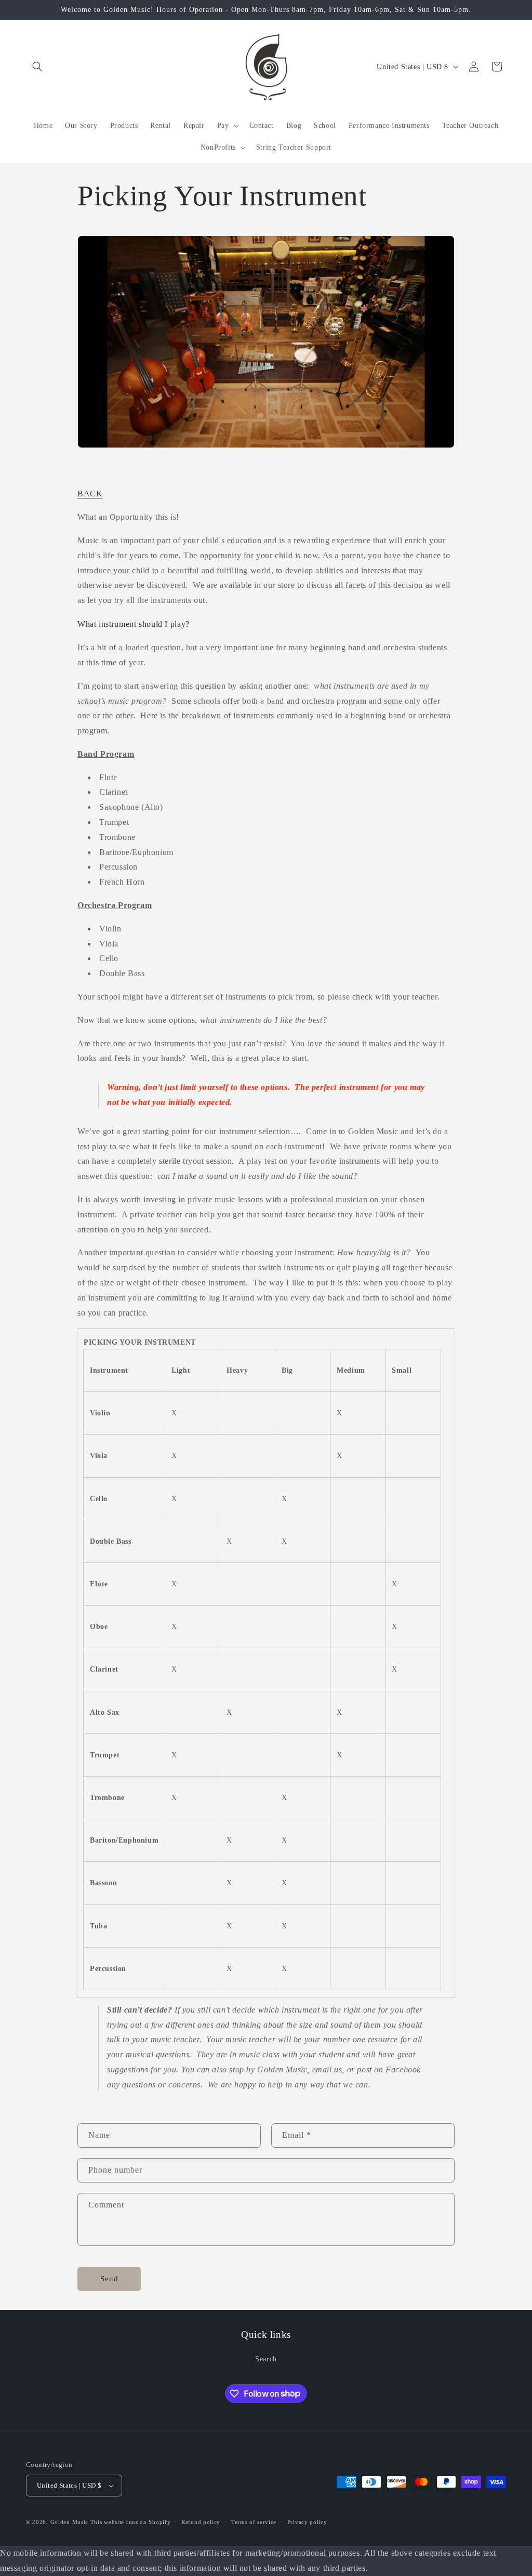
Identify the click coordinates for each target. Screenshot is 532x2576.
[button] (37, 67)
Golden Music (69, 2522)
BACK (90, 494)
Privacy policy (307, 2522)
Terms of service (254, 2522)
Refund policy (201, 2522)
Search (266, 2359)
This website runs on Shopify (131, 2522)
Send (109, 2279)
